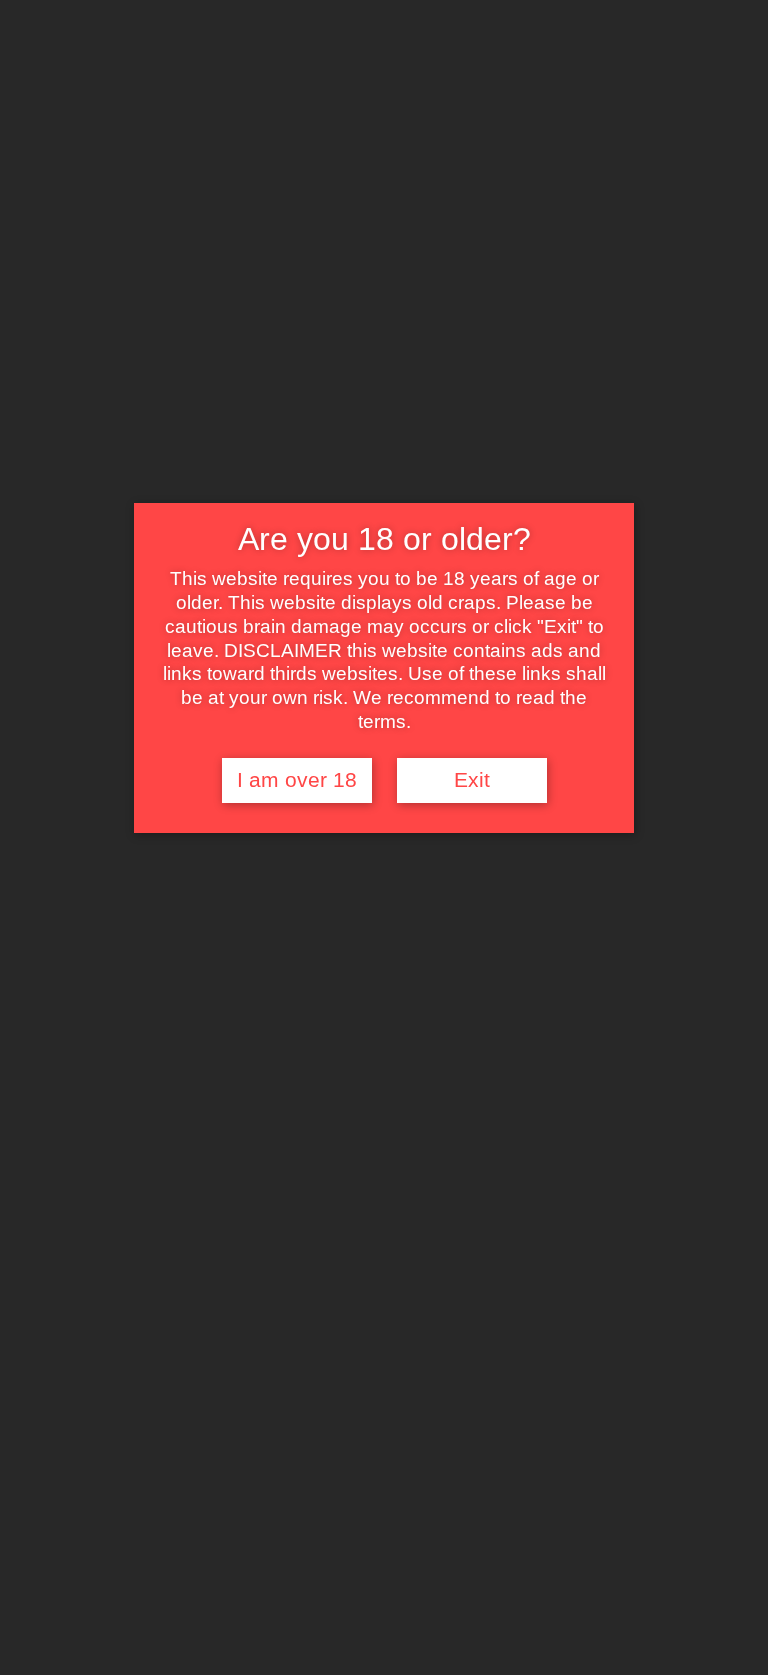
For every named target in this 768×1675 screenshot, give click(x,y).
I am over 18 (297, 780)
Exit (472, 780)
